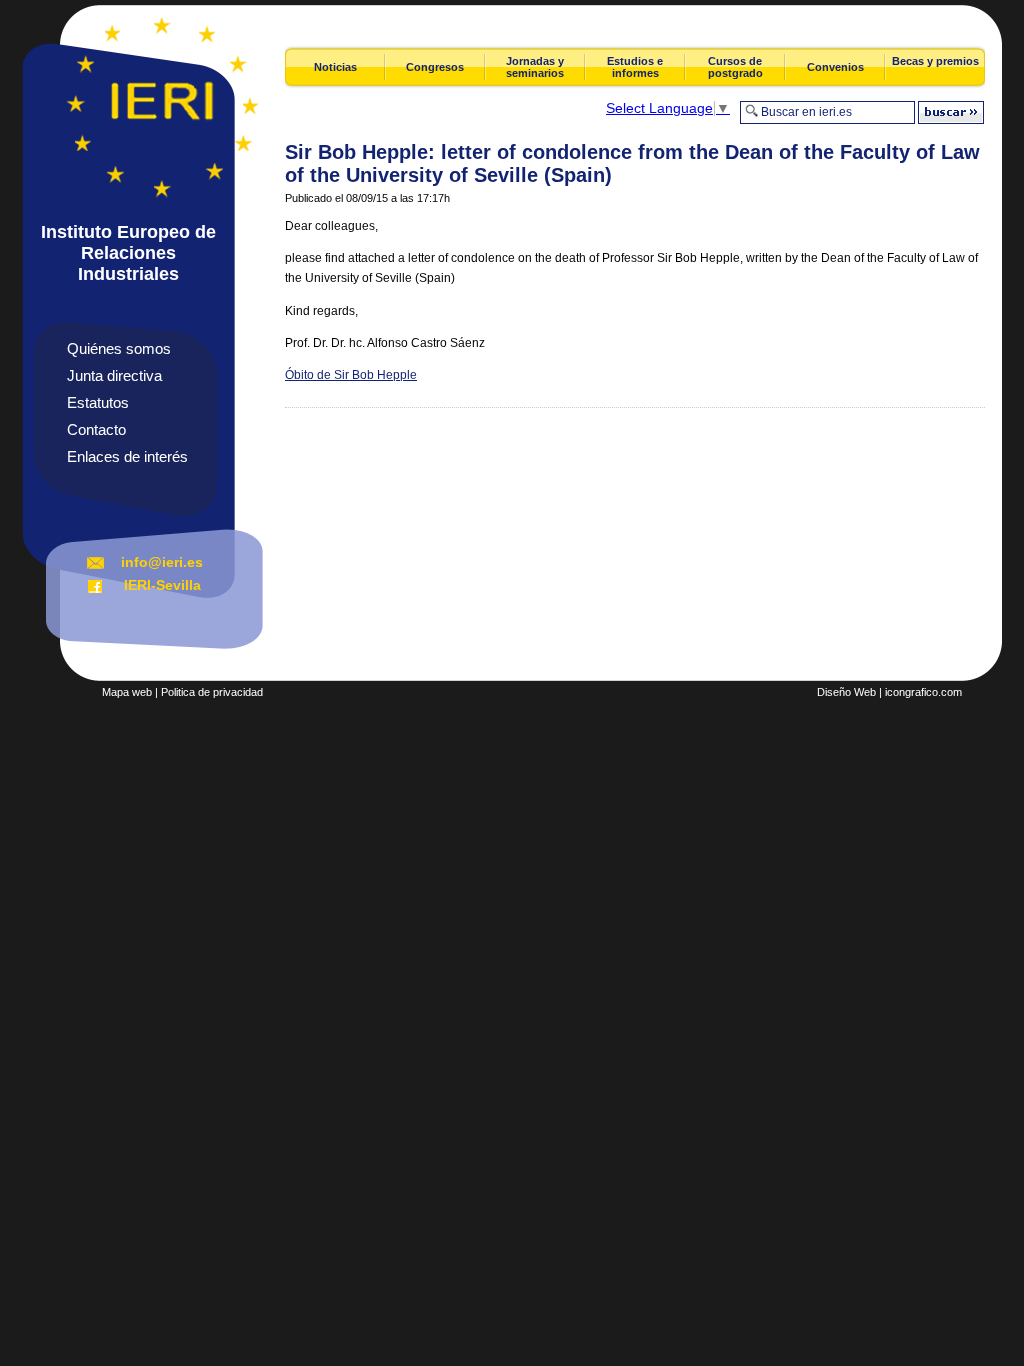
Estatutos (98, 402)
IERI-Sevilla (162, 585)
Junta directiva (114, 375)
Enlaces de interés (127, 456)
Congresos (435, 67)
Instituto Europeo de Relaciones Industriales (128, 253)
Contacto (96, 429)
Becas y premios (935, 61)
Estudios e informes (635, 67)
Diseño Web (846, 692)
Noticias (335, 67)
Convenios (835, 67)
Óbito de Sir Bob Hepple (351, 375)
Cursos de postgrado (735, 67)
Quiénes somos (119, 348)
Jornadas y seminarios (535, 67)
